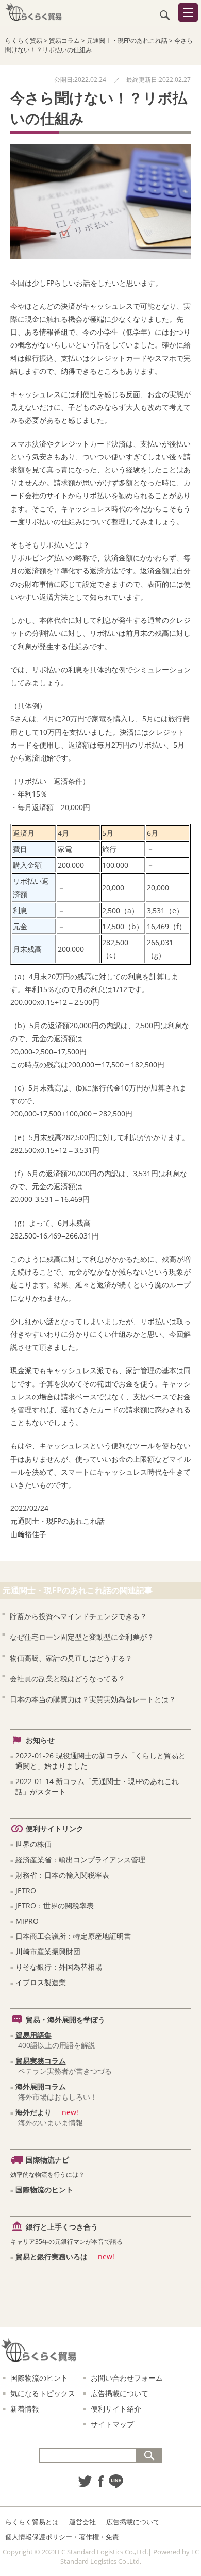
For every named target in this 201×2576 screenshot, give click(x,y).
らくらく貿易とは (32, 2522)
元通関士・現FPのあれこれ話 (57, 1521)
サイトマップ (112, 2424)
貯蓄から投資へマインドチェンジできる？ (78, 1616)
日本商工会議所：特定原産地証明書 (73, 1936)
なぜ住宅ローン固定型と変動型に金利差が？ (82, 1637)
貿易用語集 (33, 2035)
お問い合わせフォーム (127, 2378)
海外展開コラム (41, 2086)
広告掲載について (120, 2393)
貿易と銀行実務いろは (52, 2257)
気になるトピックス (43, 2393)
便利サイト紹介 (116, 2409)
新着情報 (25, 2409)
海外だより (33, 2112)
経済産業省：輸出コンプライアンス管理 (80, 1860)
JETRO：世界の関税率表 (55, 1905)
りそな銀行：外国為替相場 (59, 1967)
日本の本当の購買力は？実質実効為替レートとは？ (93, 1699)
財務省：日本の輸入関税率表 (62, 1875)
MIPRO (27, 1921)
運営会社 (82, 2522)
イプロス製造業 (41, 1982)
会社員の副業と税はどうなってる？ (68, 1679)
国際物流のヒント (44, 2190)
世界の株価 (33, 1844)
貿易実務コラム (41, 2061)
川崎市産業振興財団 (48, 1951)
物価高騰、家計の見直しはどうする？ (71, 1658)
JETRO (26, 1890)
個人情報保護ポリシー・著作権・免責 (62, 2537)
